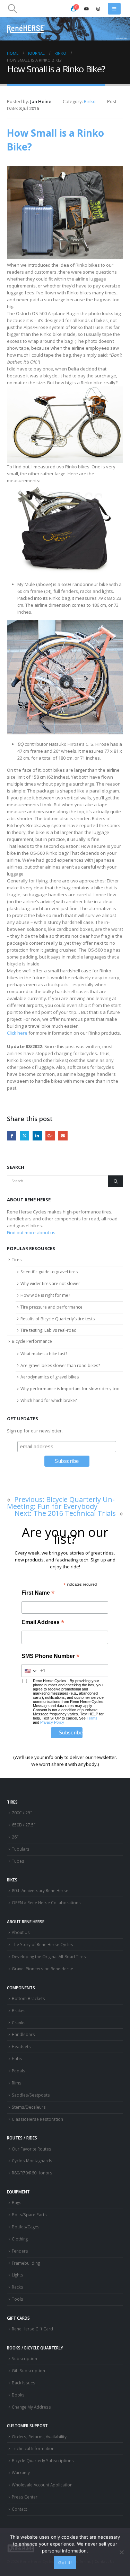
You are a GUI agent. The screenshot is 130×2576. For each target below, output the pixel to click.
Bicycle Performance (32, 1341)
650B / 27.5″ (24, 1825)
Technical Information (33, 2448)
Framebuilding (26, 2263)
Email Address (43, 1623)
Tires (17, 1260)
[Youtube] (87, 9)
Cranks (19, 2023)
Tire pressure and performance (51, 1307)
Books (18, 2395)
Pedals (19, 2071)
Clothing (20, 2239)
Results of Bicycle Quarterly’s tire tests (58, 1319)
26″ (15, 1837)
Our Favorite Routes (32, 2149)
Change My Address (31, 2407)
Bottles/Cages (26, 2227)
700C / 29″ (22, 1813)
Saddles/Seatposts (31, 2095)
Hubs (17, 2059)
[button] (12, 9)
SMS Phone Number (50, 1657)
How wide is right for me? (45, 1295)
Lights (18, 2275)
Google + (50, 1135)
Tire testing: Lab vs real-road (49, 1330)
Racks (18, 2287)
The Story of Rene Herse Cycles (42, 1944)
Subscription (24, 2358)
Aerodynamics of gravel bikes (50, 1377)
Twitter (24, 1135)
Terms (92, 1718)
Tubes (18, 1861)
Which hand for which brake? (49, 1400)
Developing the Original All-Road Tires (49, 1956)
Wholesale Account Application (42, 2485)
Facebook (12, 1135)
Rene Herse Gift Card (32, 2329)
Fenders (20, 2251)
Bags (17, 2202)
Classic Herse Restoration (37, 2119)
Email (63, 1135)
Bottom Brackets (28, 1998)
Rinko (90, 101)
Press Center (25, 2497)
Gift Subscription (28, 2371)
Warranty (21, 2473)
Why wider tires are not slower (50, 1284)
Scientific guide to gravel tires (49, 1272)
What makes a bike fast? (44, 1354)
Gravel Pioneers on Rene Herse (42, 1969)
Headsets (21, 2046)
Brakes (19, 2010)
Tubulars (21, 1849)
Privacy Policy (52, 1722)
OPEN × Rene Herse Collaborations (46, 1903)
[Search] (116, 1181)
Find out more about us (31, 1232)
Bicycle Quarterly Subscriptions (43, 2460)
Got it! (65, 2563)
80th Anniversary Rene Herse (40, 1890)
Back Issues (24, 2383)
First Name (38, 1593)
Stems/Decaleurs (29, 2107)
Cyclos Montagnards (33, 2161)
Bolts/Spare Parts (29, 2215)
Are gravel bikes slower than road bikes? (60, 1365)
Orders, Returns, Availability (39, 2437)
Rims (17, 2083)
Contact (19, 2509)
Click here (17, 1033)
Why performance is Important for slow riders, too (70, 1389)
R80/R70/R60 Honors (32, 2173)
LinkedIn (37, 1135)
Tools (18, 2299)
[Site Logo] (26, 29)
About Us (21, 1932)
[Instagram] (98, 9)
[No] (121, 2552)
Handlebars (23, 2034)
